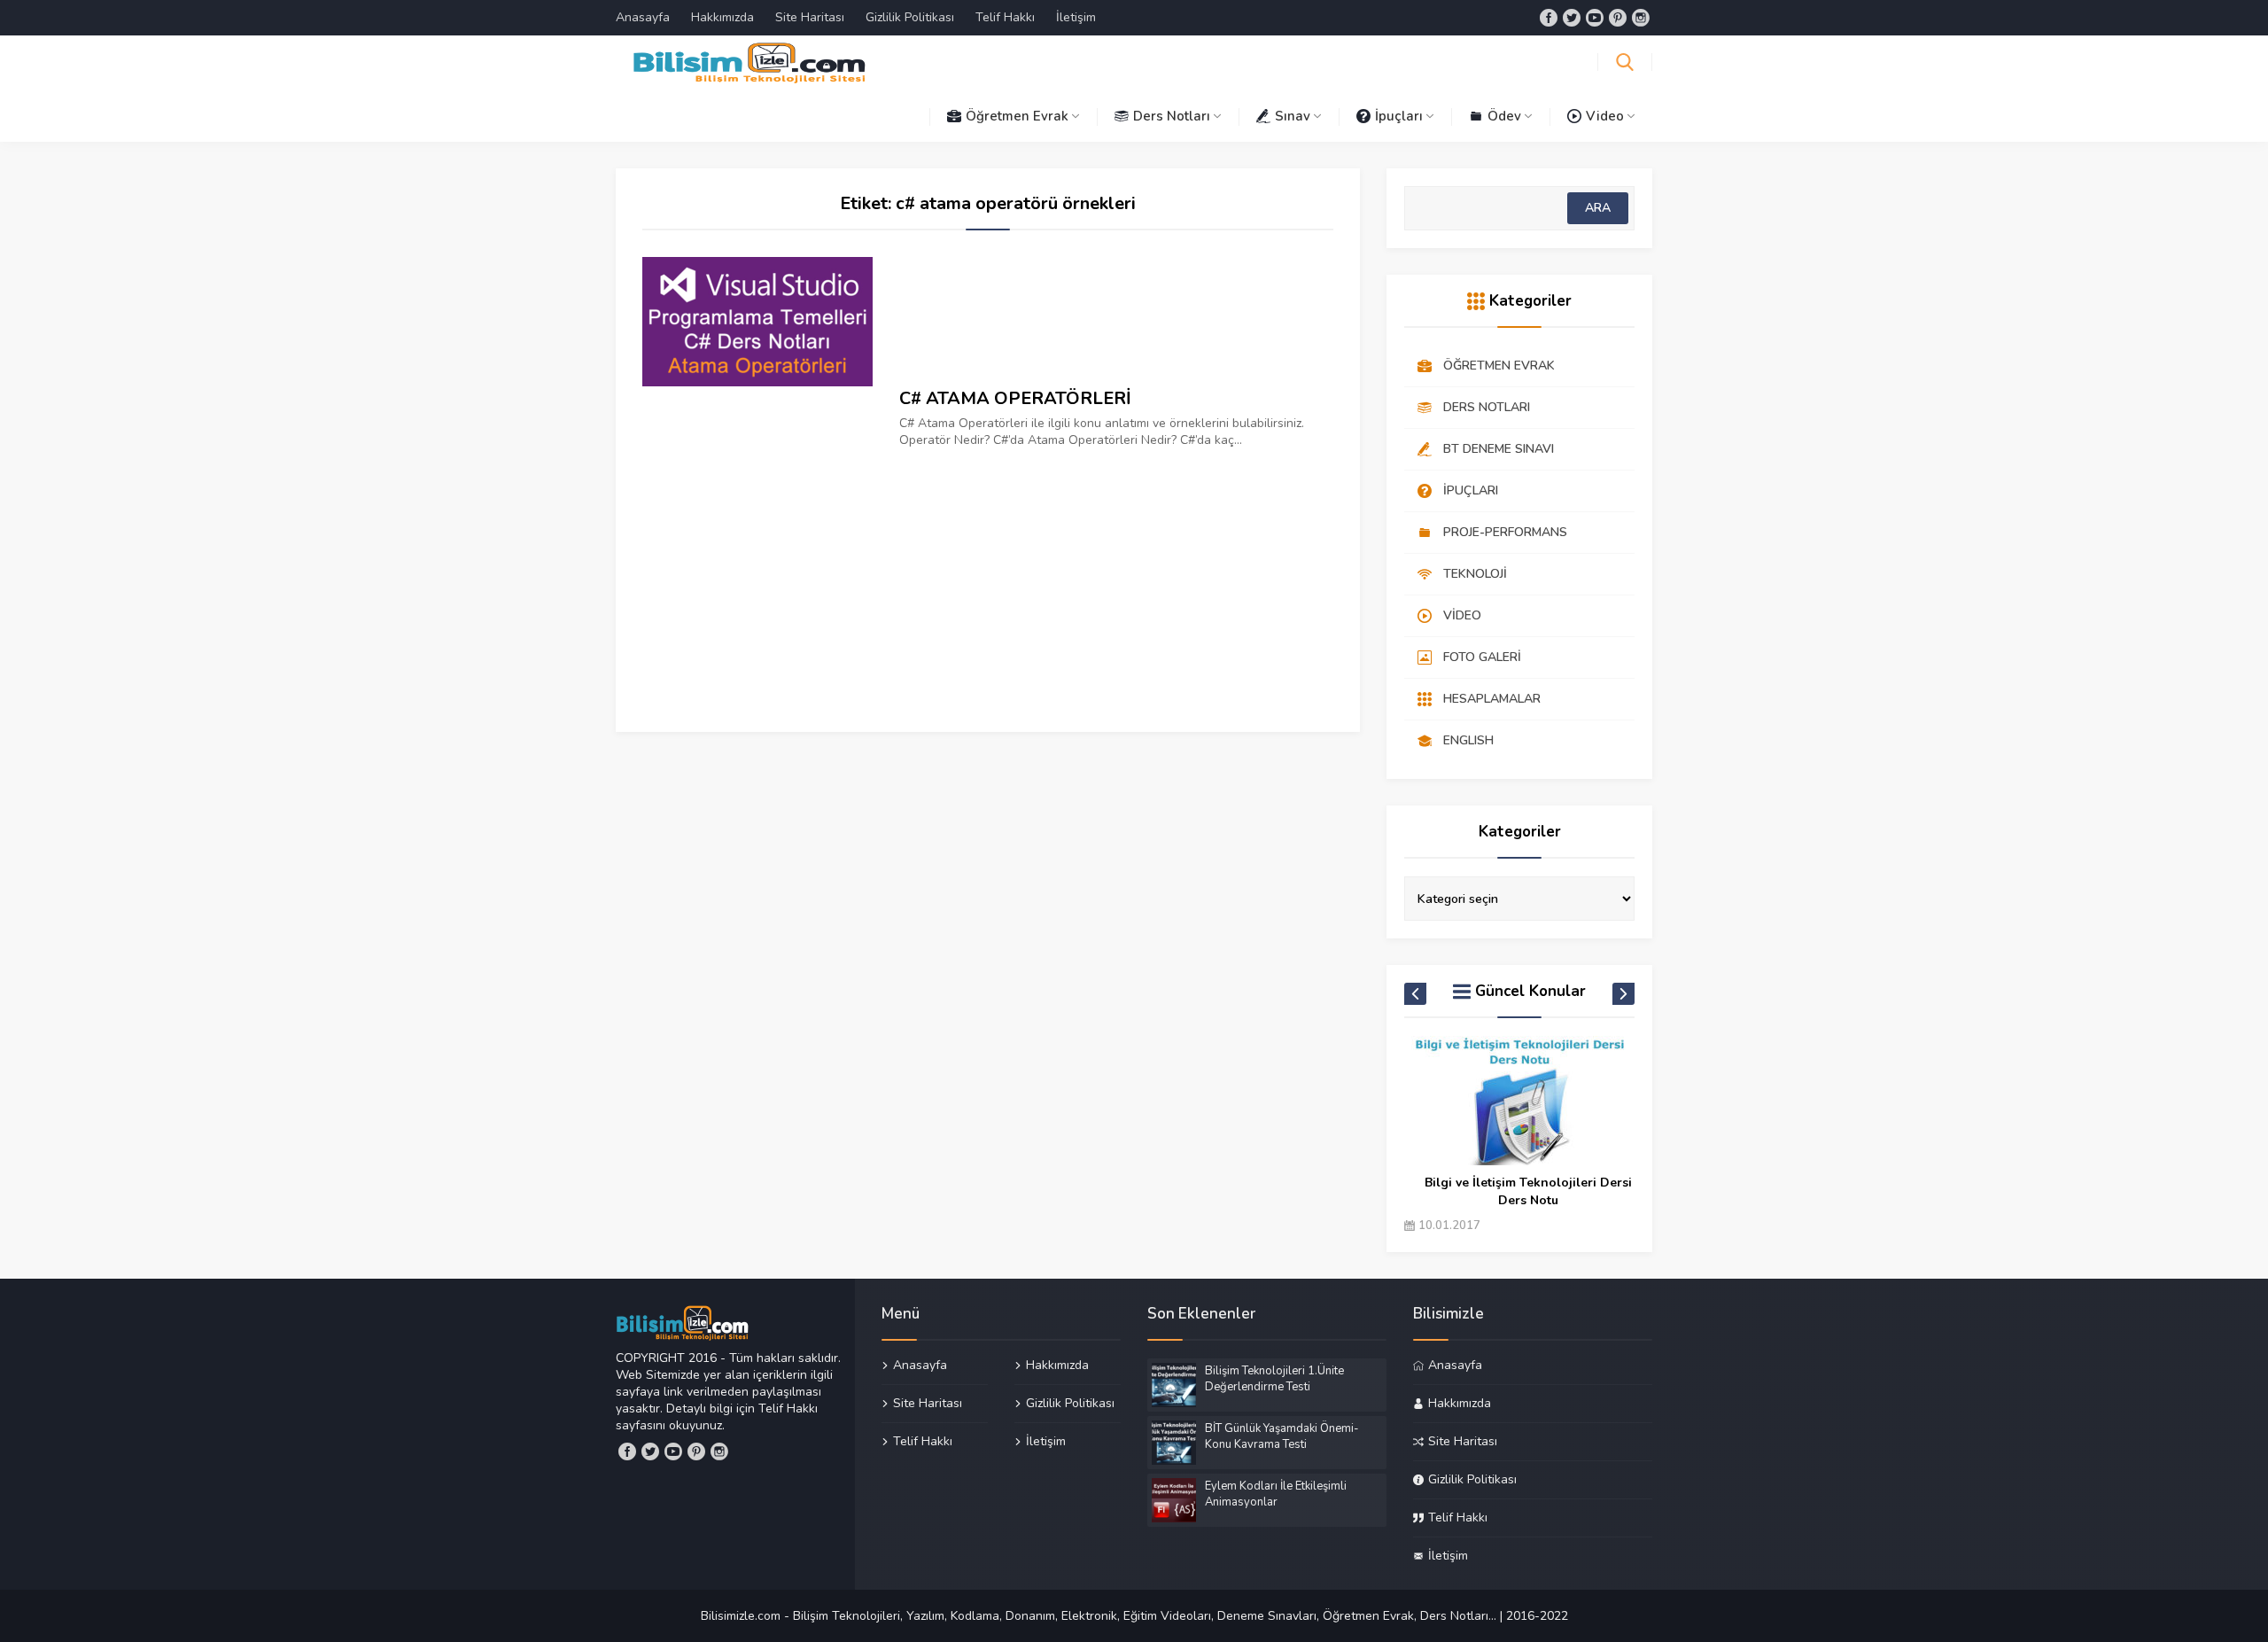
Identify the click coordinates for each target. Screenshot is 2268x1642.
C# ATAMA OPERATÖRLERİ (1015, 398)
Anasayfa (643, 17)
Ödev (1504, 116)
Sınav (1293, 116)
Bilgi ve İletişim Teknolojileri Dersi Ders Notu (1528, 1191)
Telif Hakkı (1005, 17)
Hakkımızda (722, 17)
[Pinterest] (1618, 18)
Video (1605, 116)
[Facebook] (1549, 18)
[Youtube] (1595, 18)
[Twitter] (1572, 18)
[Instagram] (1641, 18)
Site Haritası (810, 17)
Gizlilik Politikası (910, 17)
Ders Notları (1172, 116)
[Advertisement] (988, 572)
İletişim (1076, 17)
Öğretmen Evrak (1017, 116)
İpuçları (1399, 116)
